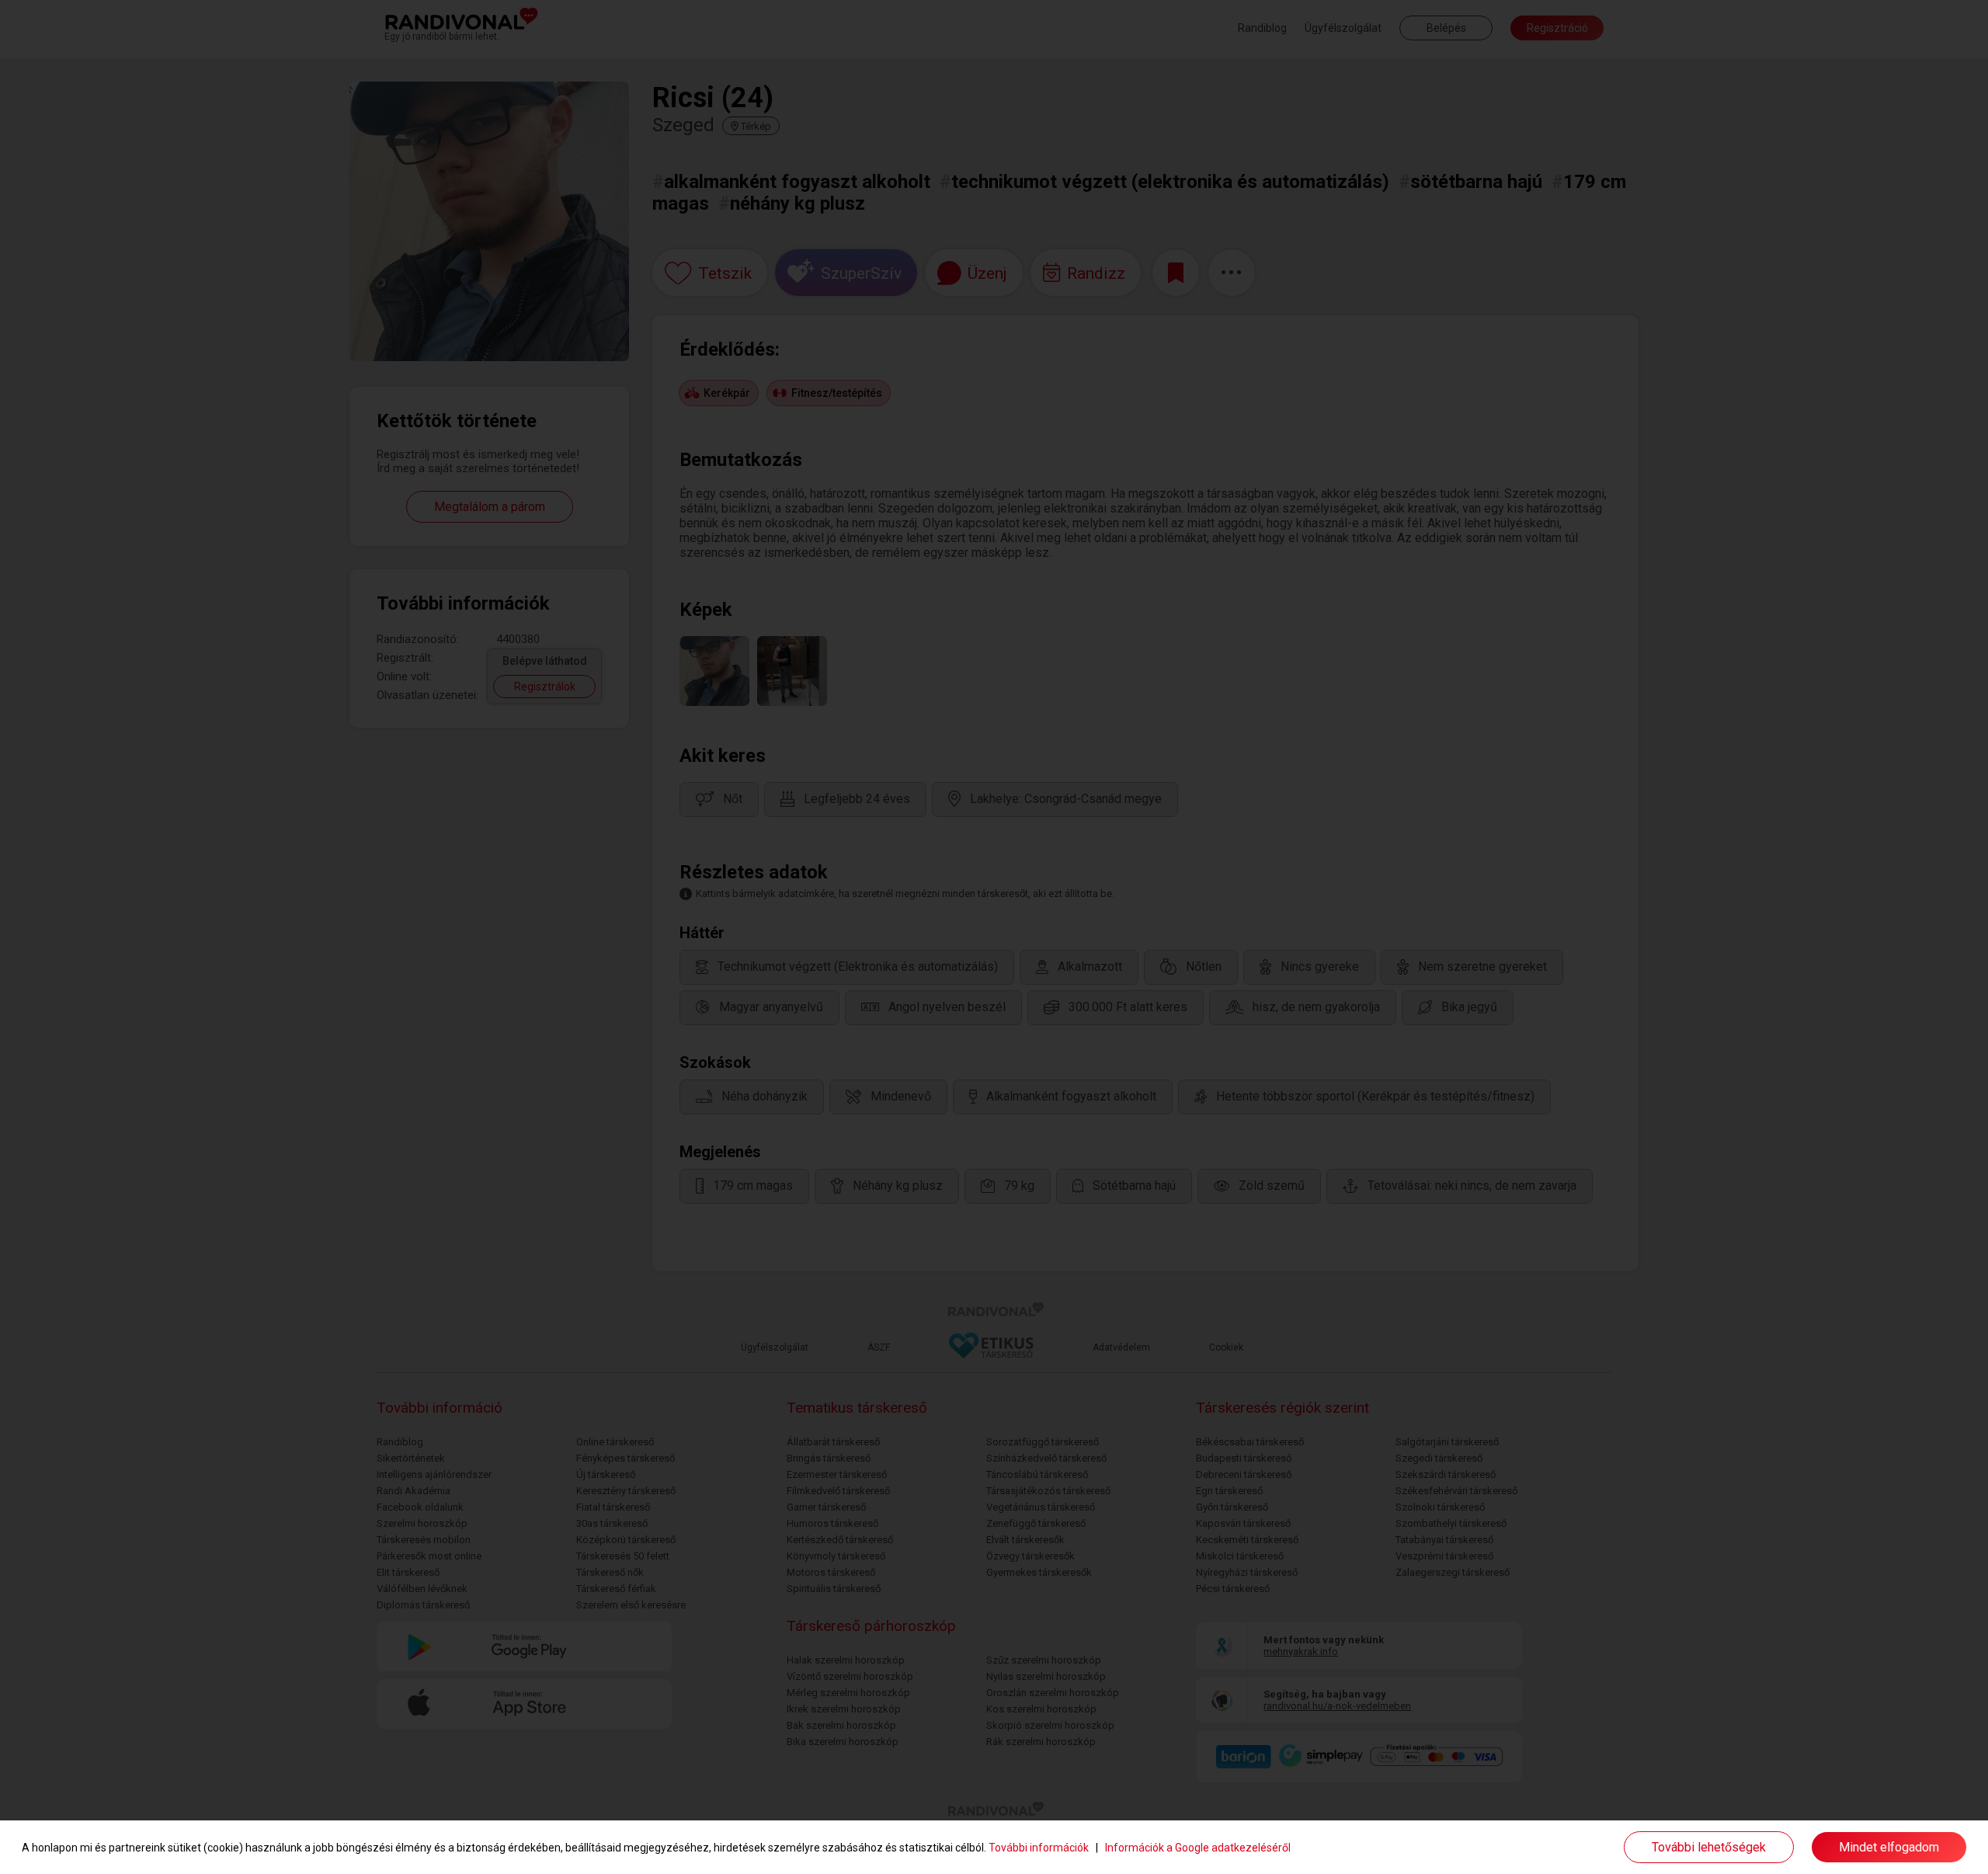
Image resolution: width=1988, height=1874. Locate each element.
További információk (1039, 1848)
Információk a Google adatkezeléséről (1198, 1848)
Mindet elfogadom (1889, 1847)
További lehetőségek (1709, 1847)
